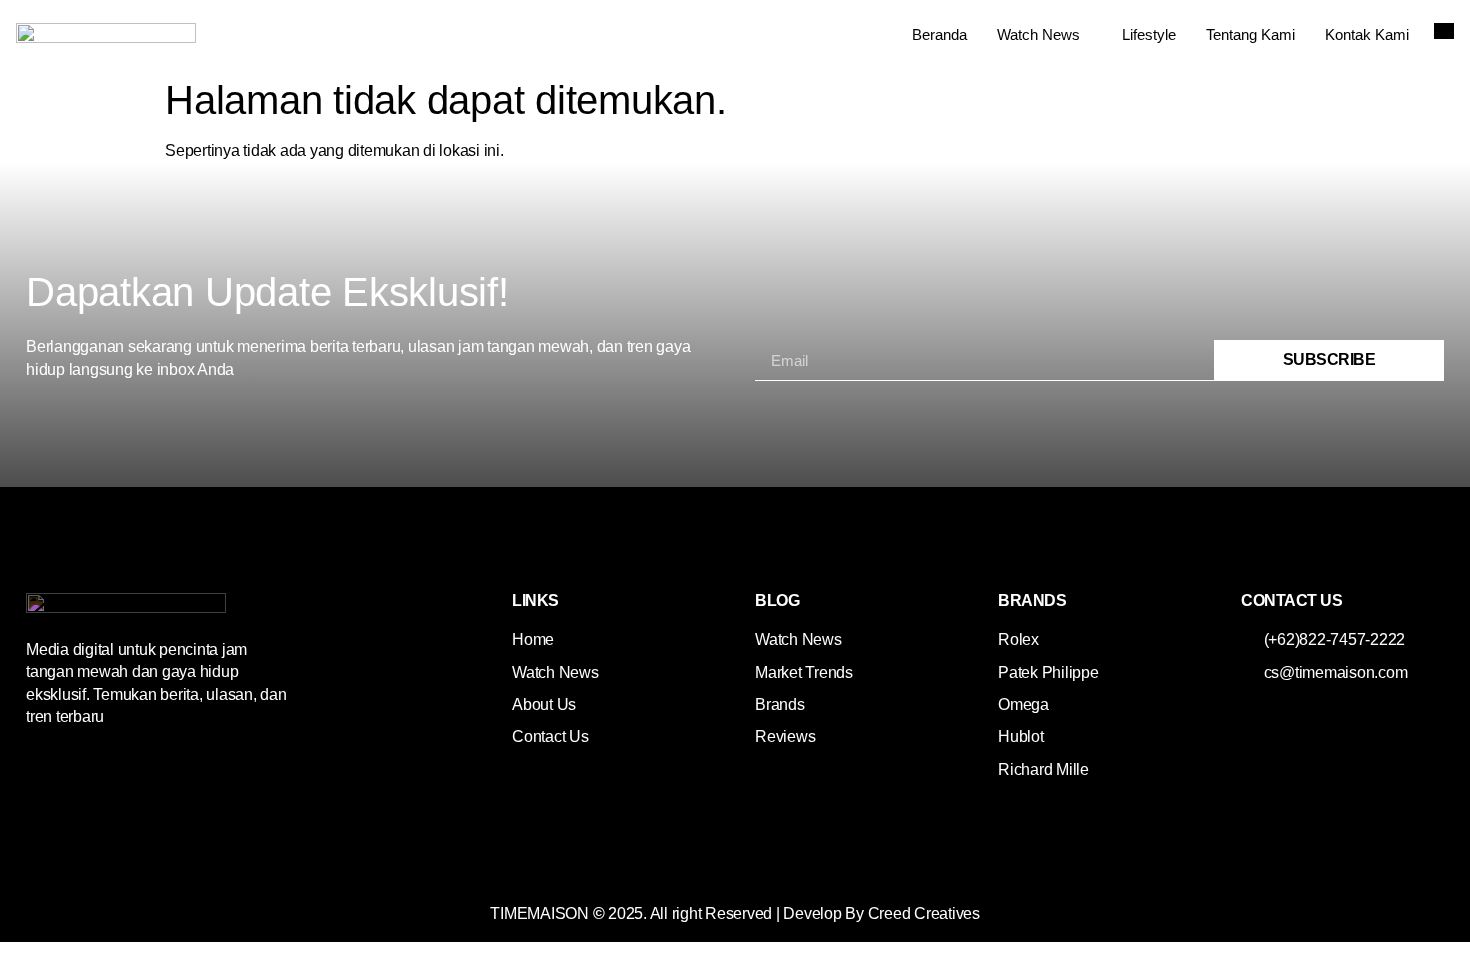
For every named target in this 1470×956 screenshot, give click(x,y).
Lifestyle (1149, 34)
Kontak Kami (1367, 34)
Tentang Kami (1250, 34)
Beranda (939, 34)
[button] (1444, 31)
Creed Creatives (924, 913)
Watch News (1038, 34)
